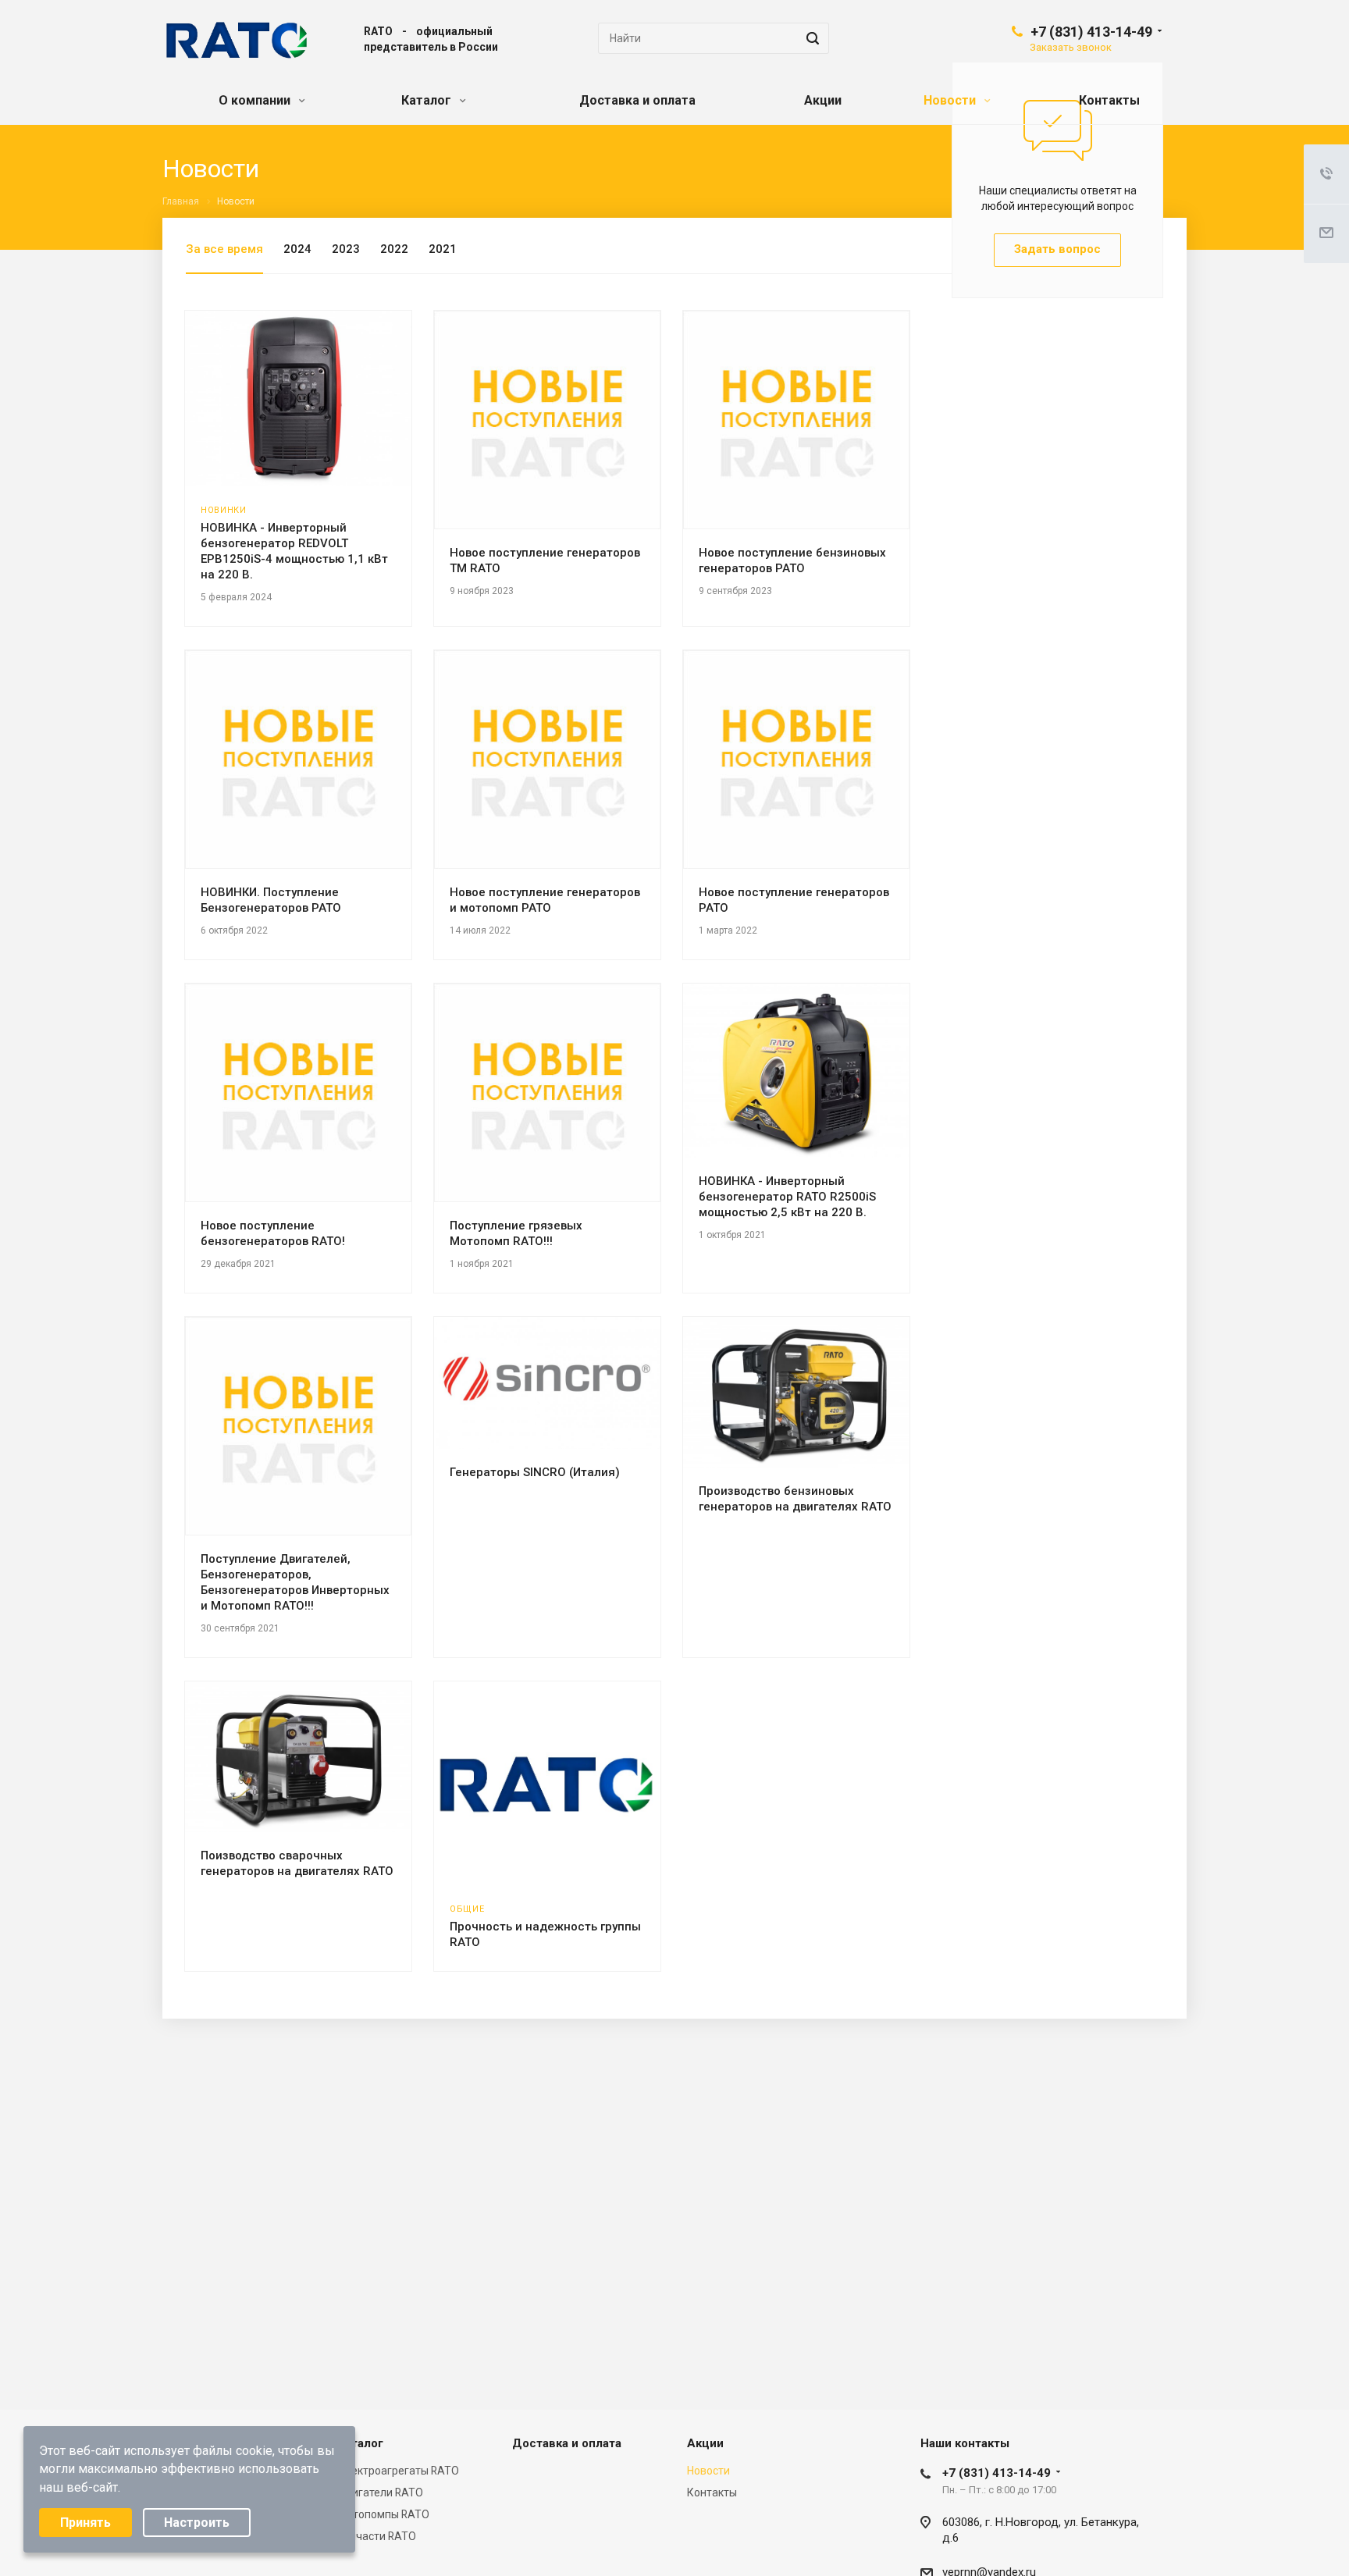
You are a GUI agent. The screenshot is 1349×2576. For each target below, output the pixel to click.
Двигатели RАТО (380, 2492)
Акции (823, 100)
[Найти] (810, 38)
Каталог (428, 100)
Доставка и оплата (637, 100)
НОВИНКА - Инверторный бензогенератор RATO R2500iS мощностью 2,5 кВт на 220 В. (787, 1197)
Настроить (197, 2523)
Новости (951, 100)
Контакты (1109, 100)
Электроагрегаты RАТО (398, 2471)
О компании (256, 100)
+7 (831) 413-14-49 (1091, 32)
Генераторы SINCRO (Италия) (535, 1472)
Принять (85, 2523)
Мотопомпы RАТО (383, 2514)
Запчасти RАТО (377, 2536)
